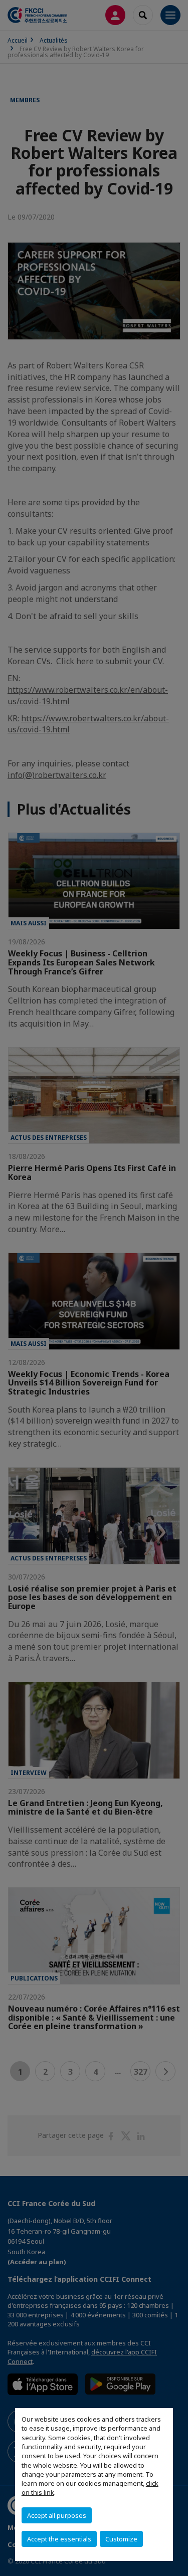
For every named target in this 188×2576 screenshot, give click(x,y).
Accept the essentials (59, 2539)
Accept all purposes (57, 2515)
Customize (121, 2539)
